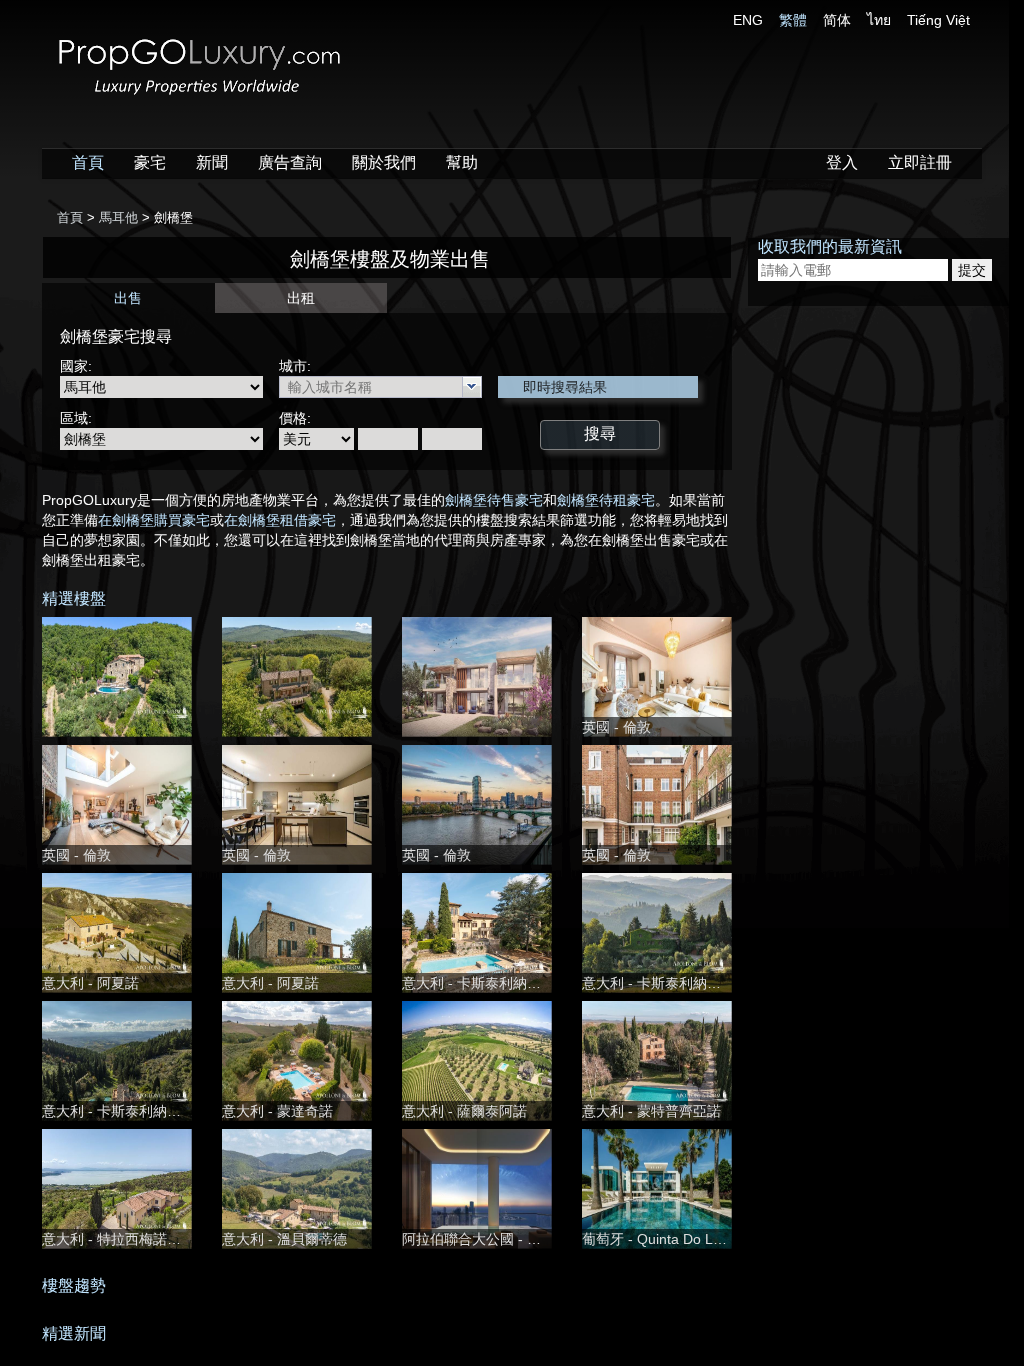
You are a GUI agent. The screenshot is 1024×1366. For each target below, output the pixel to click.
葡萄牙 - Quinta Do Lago (659, 1239)
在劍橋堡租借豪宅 (280, 520)
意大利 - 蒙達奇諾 (277, 1111)
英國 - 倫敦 (616, 727)
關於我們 (384, 162)
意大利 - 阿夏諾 (90, 983)
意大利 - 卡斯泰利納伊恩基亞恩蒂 (506, 983)
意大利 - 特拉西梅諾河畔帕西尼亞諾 (153, 1239)
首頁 (88, 162)
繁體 (793, 20)
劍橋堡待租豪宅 (606, 500)
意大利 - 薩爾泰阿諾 (464, 1111)
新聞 (212, 162)
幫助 (462, 162)
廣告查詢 (290, 162)
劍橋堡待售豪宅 (494, 500)
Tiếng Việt (938, 20)
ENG (748, 20)
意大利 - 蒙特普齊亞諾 (651, 1111)
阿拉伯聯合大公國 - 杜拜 (478, 1239)
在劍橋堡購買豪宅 (154, 520)
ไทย (879, 20)
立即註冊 (920, 162)
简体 (837, 20)
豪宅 (150, 162)
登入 (842, 162)
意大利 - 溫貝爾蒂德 (284, 1239)
